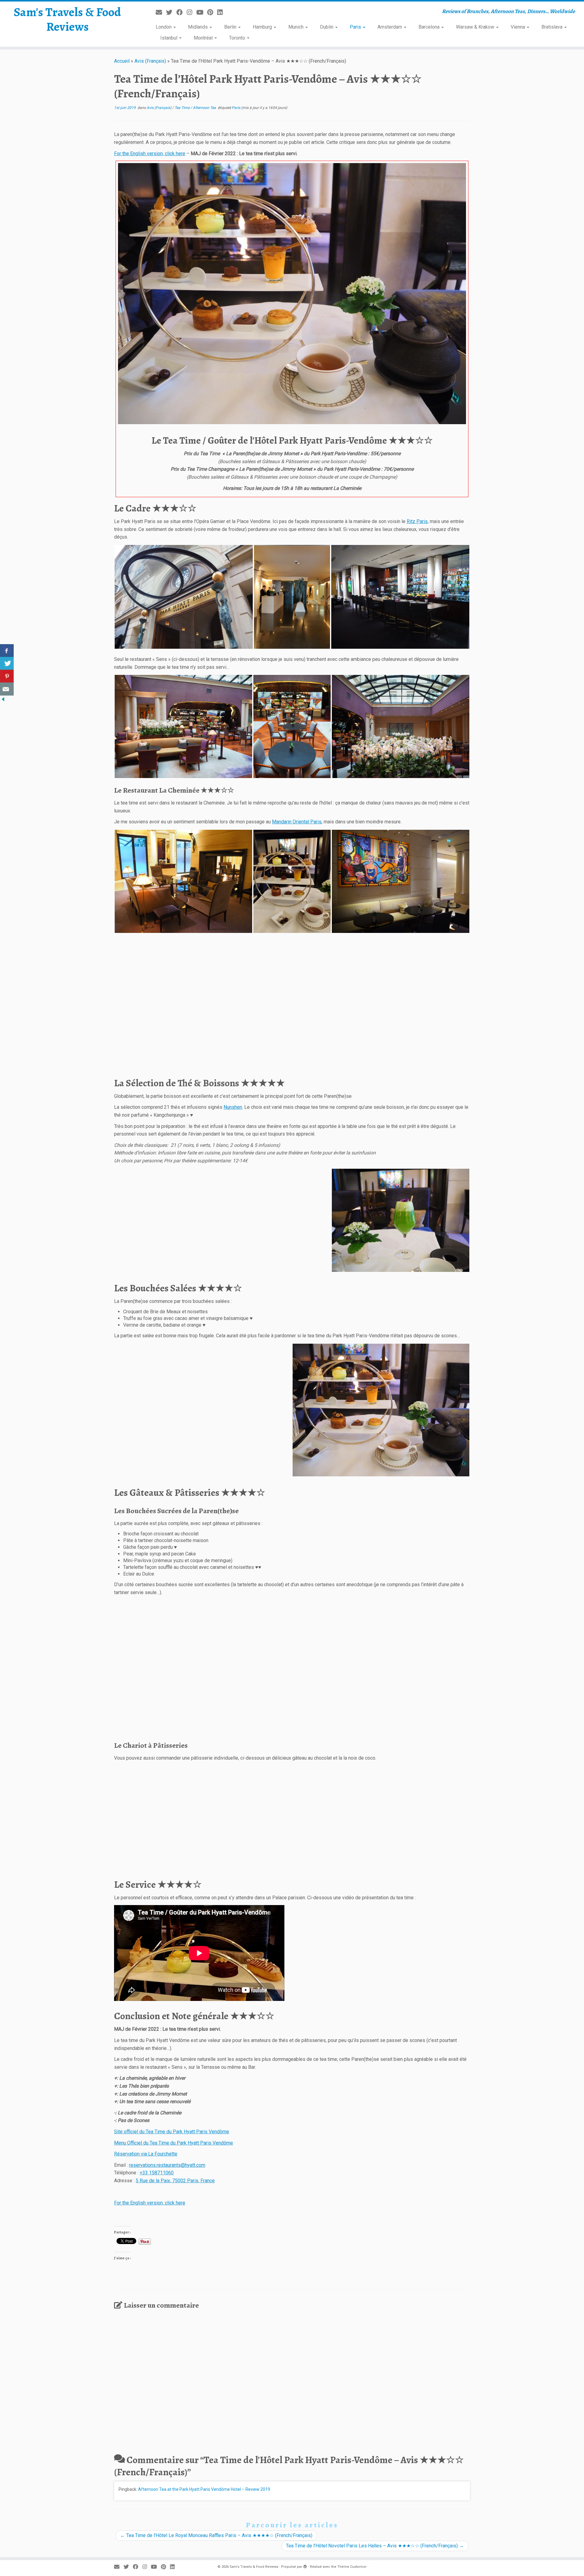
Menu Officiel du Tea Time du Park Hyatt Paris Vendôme (174, 2143)
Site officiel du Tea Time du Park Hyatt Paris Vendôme (172, 2132)
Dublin (327, 27)
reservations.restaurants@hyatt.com (167, 2165)
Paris (356, 27)
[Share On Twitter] (7, 663)
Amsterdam (390, 27)
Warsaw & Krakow (476, 27)
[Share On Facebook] (7, 651)
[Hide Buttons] (3, 699)
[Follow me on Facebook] (182, 12)
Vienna (518, 27)
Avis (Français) (150, 61)
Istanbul (169, 38)
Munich (297, 27)
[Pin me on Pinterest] (212, 12)
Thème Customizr (352, 2567)
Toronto (238, 38)
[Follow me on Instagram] (191, 12)
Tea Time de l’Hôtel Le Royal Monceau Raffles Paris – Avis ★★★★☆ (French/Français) (216, 2535)
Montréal (204, 38)
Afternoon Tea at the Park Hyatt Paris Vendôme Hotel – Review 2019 (204, 2489)
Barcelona (430, 27)
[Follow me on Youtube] (202, 12)
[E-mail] (161, 12)
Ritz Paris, (418, 521)
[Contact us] (7, 689)
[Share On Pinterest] (7, 676)
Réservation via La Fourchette (146, 2154)
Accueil (122, 61)
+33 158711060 (157, 2173)
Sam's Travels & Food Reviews (67, 19)
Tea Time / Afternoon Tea (196, 108)
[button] (292, 294)
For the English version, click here (150, 154)
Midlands (198, 27)
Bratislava (553, 27)
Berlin (231, 27)
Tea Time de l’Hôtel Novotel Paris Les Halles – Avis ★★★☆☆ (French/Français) (375, 2546)
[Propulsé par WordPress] (305, 2566)
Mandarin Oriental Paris (297, 822)
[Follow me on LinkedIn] (222, 12)
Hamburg (263, 27)
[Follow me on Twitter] (171, 12)
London (164, 27)
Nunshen (233, 1107)
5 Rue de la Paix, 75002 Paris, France (175, 2181)
